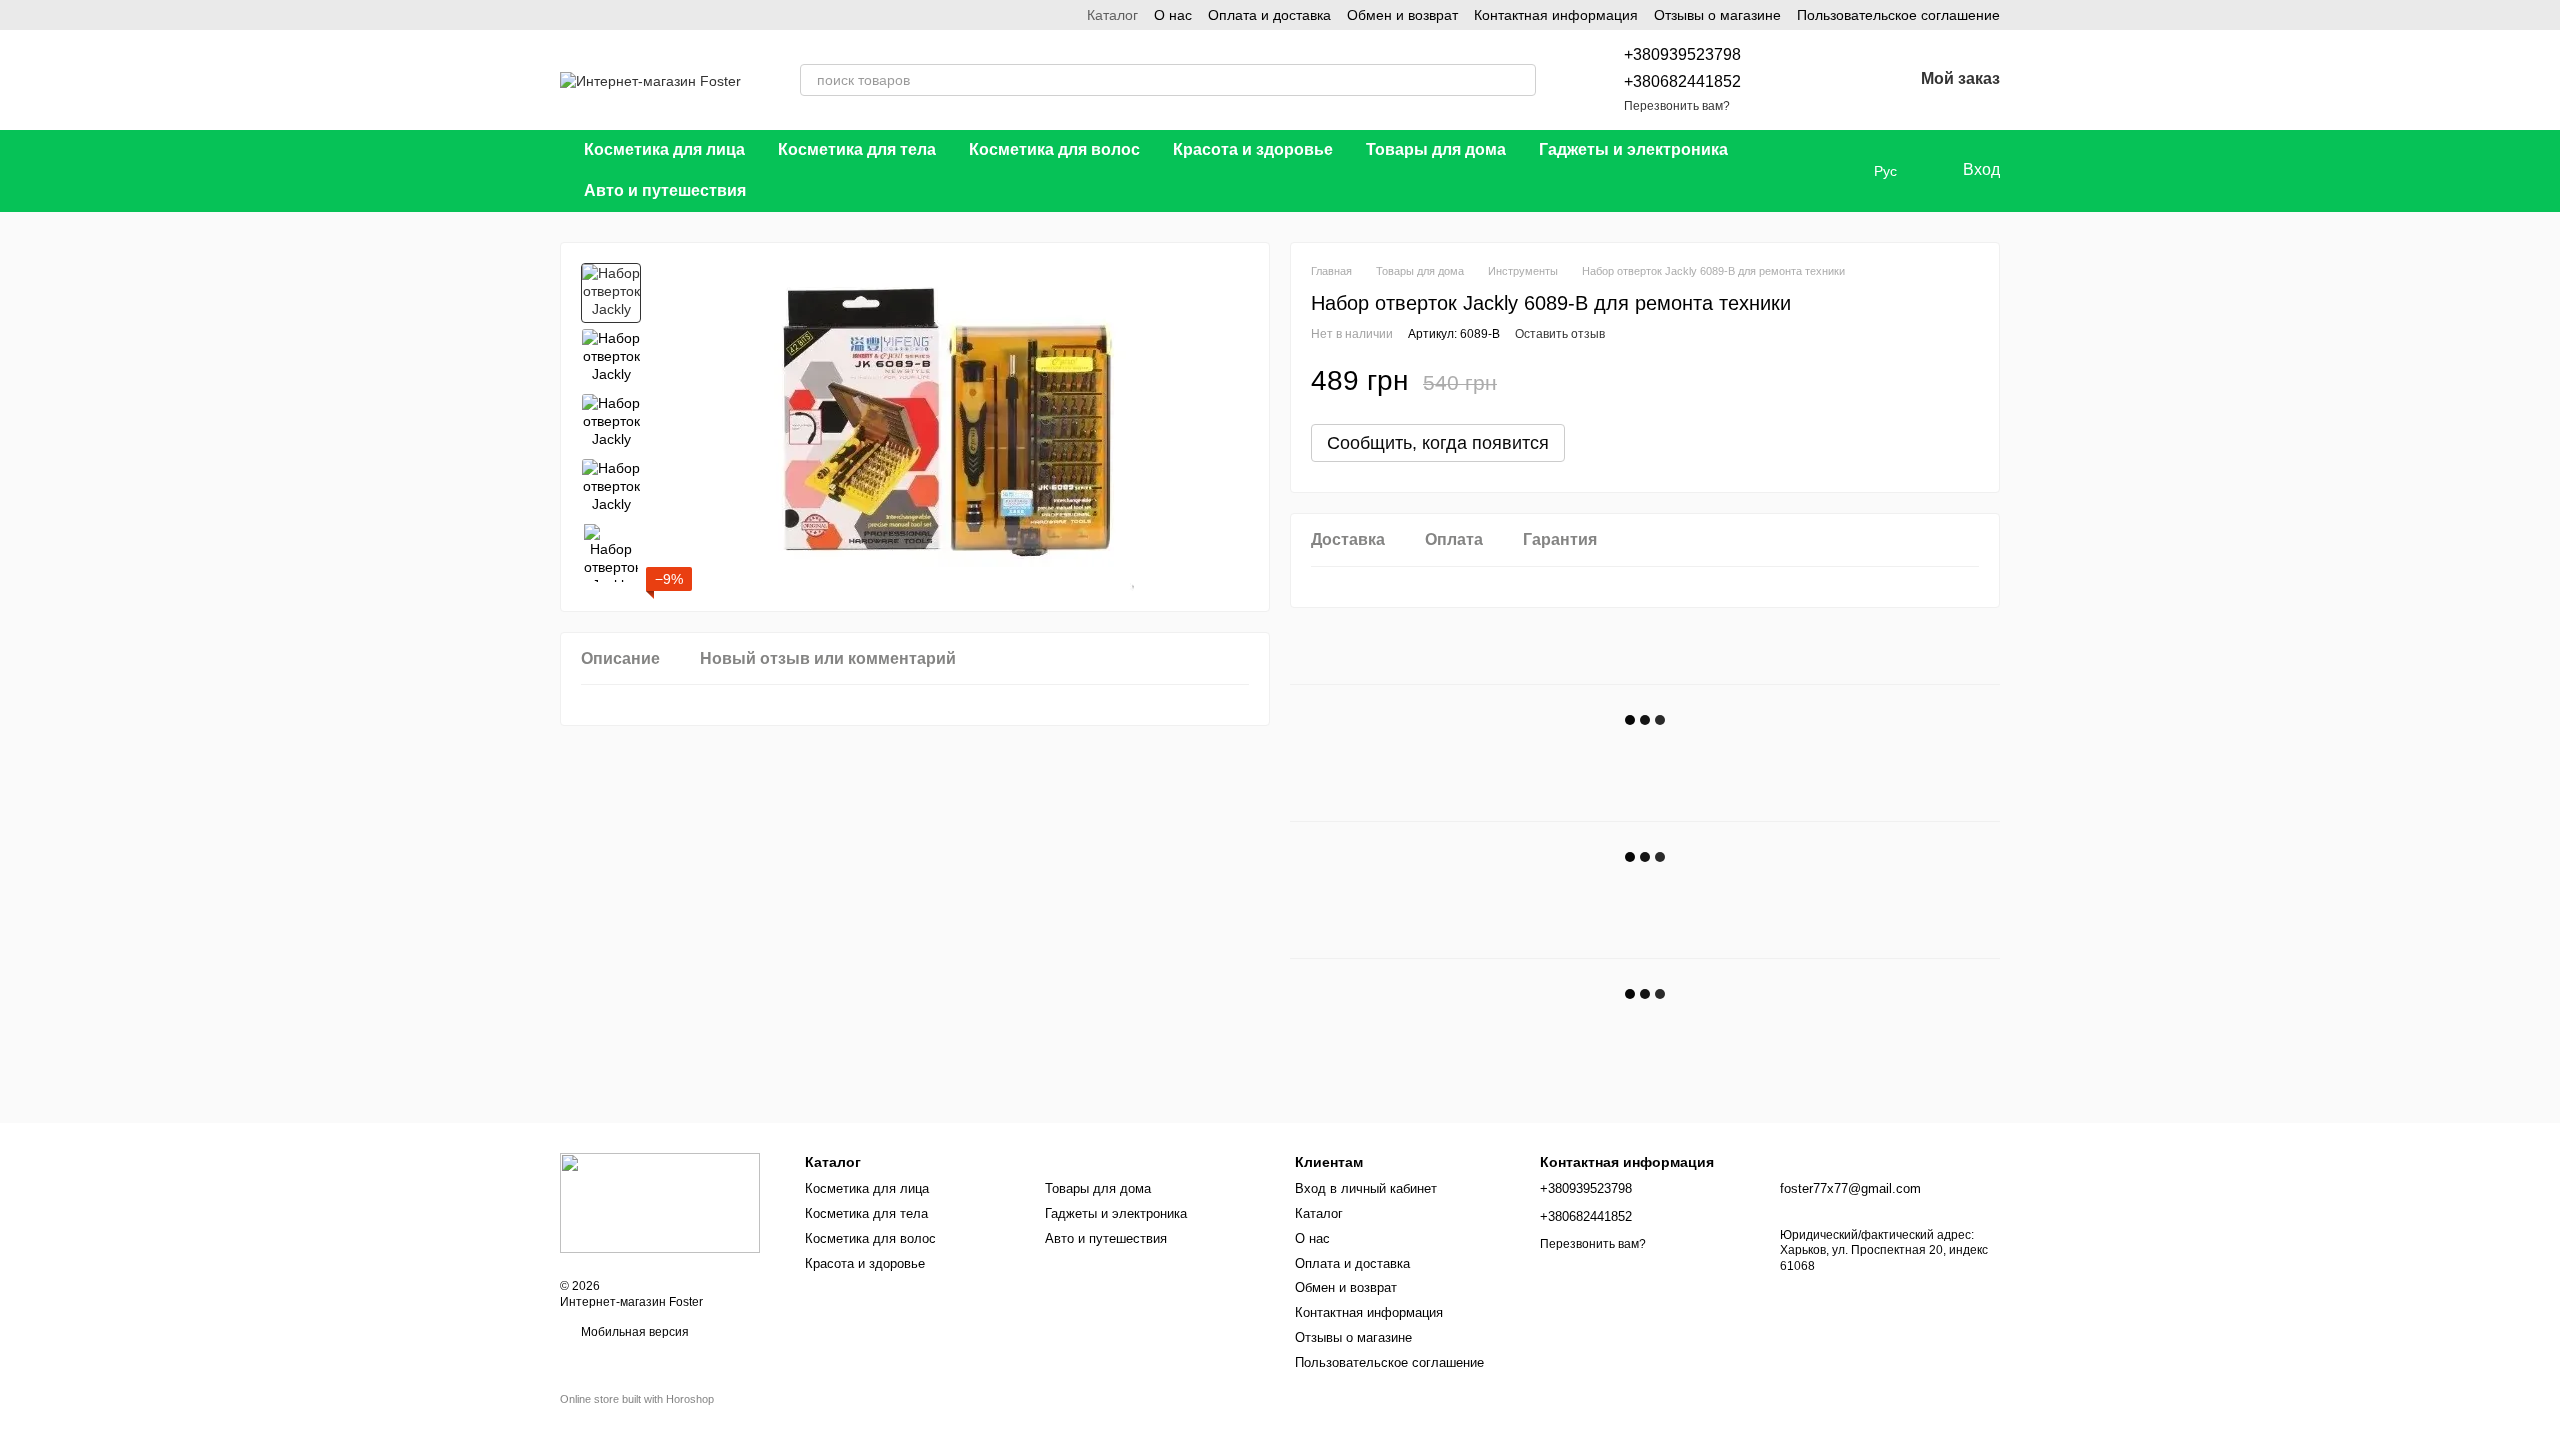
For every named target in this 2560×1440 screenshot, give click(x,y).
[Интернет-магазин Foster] (660, 1202)
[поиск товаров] (1520, 80)
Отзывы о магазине (1717, 15)
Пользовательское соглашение (1898, 15)
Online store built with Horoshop (637, 1399)
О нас (1173, 15)
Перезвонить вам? (1677, 106)
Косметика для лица (664, 149)
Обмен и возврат (1402, 15)
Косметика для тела (857, 149)
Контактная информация (1556, 15)
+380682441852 (1682, 81)
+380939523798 (1682, 54)
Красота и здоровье (1253, 149)
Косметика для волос (1054, 149)
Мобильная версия (633, 1332)
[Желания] (1845, 80)
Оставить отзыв (1560, 334)
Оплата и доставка (1269, 15)
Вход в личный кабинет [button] (1366, 1188)
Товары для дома (1436, 149)
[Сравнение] (1793, 80)
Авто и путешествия (665, 190)
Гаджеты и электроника (1633, 149)
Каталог (1112, 15)
